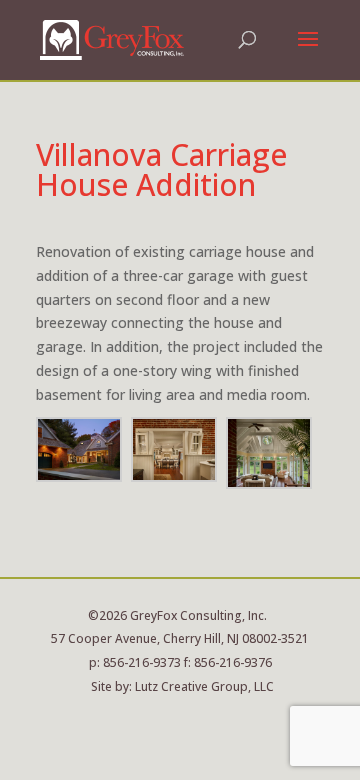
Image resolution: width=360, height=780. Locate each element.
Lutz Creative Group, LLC (204, 686)
